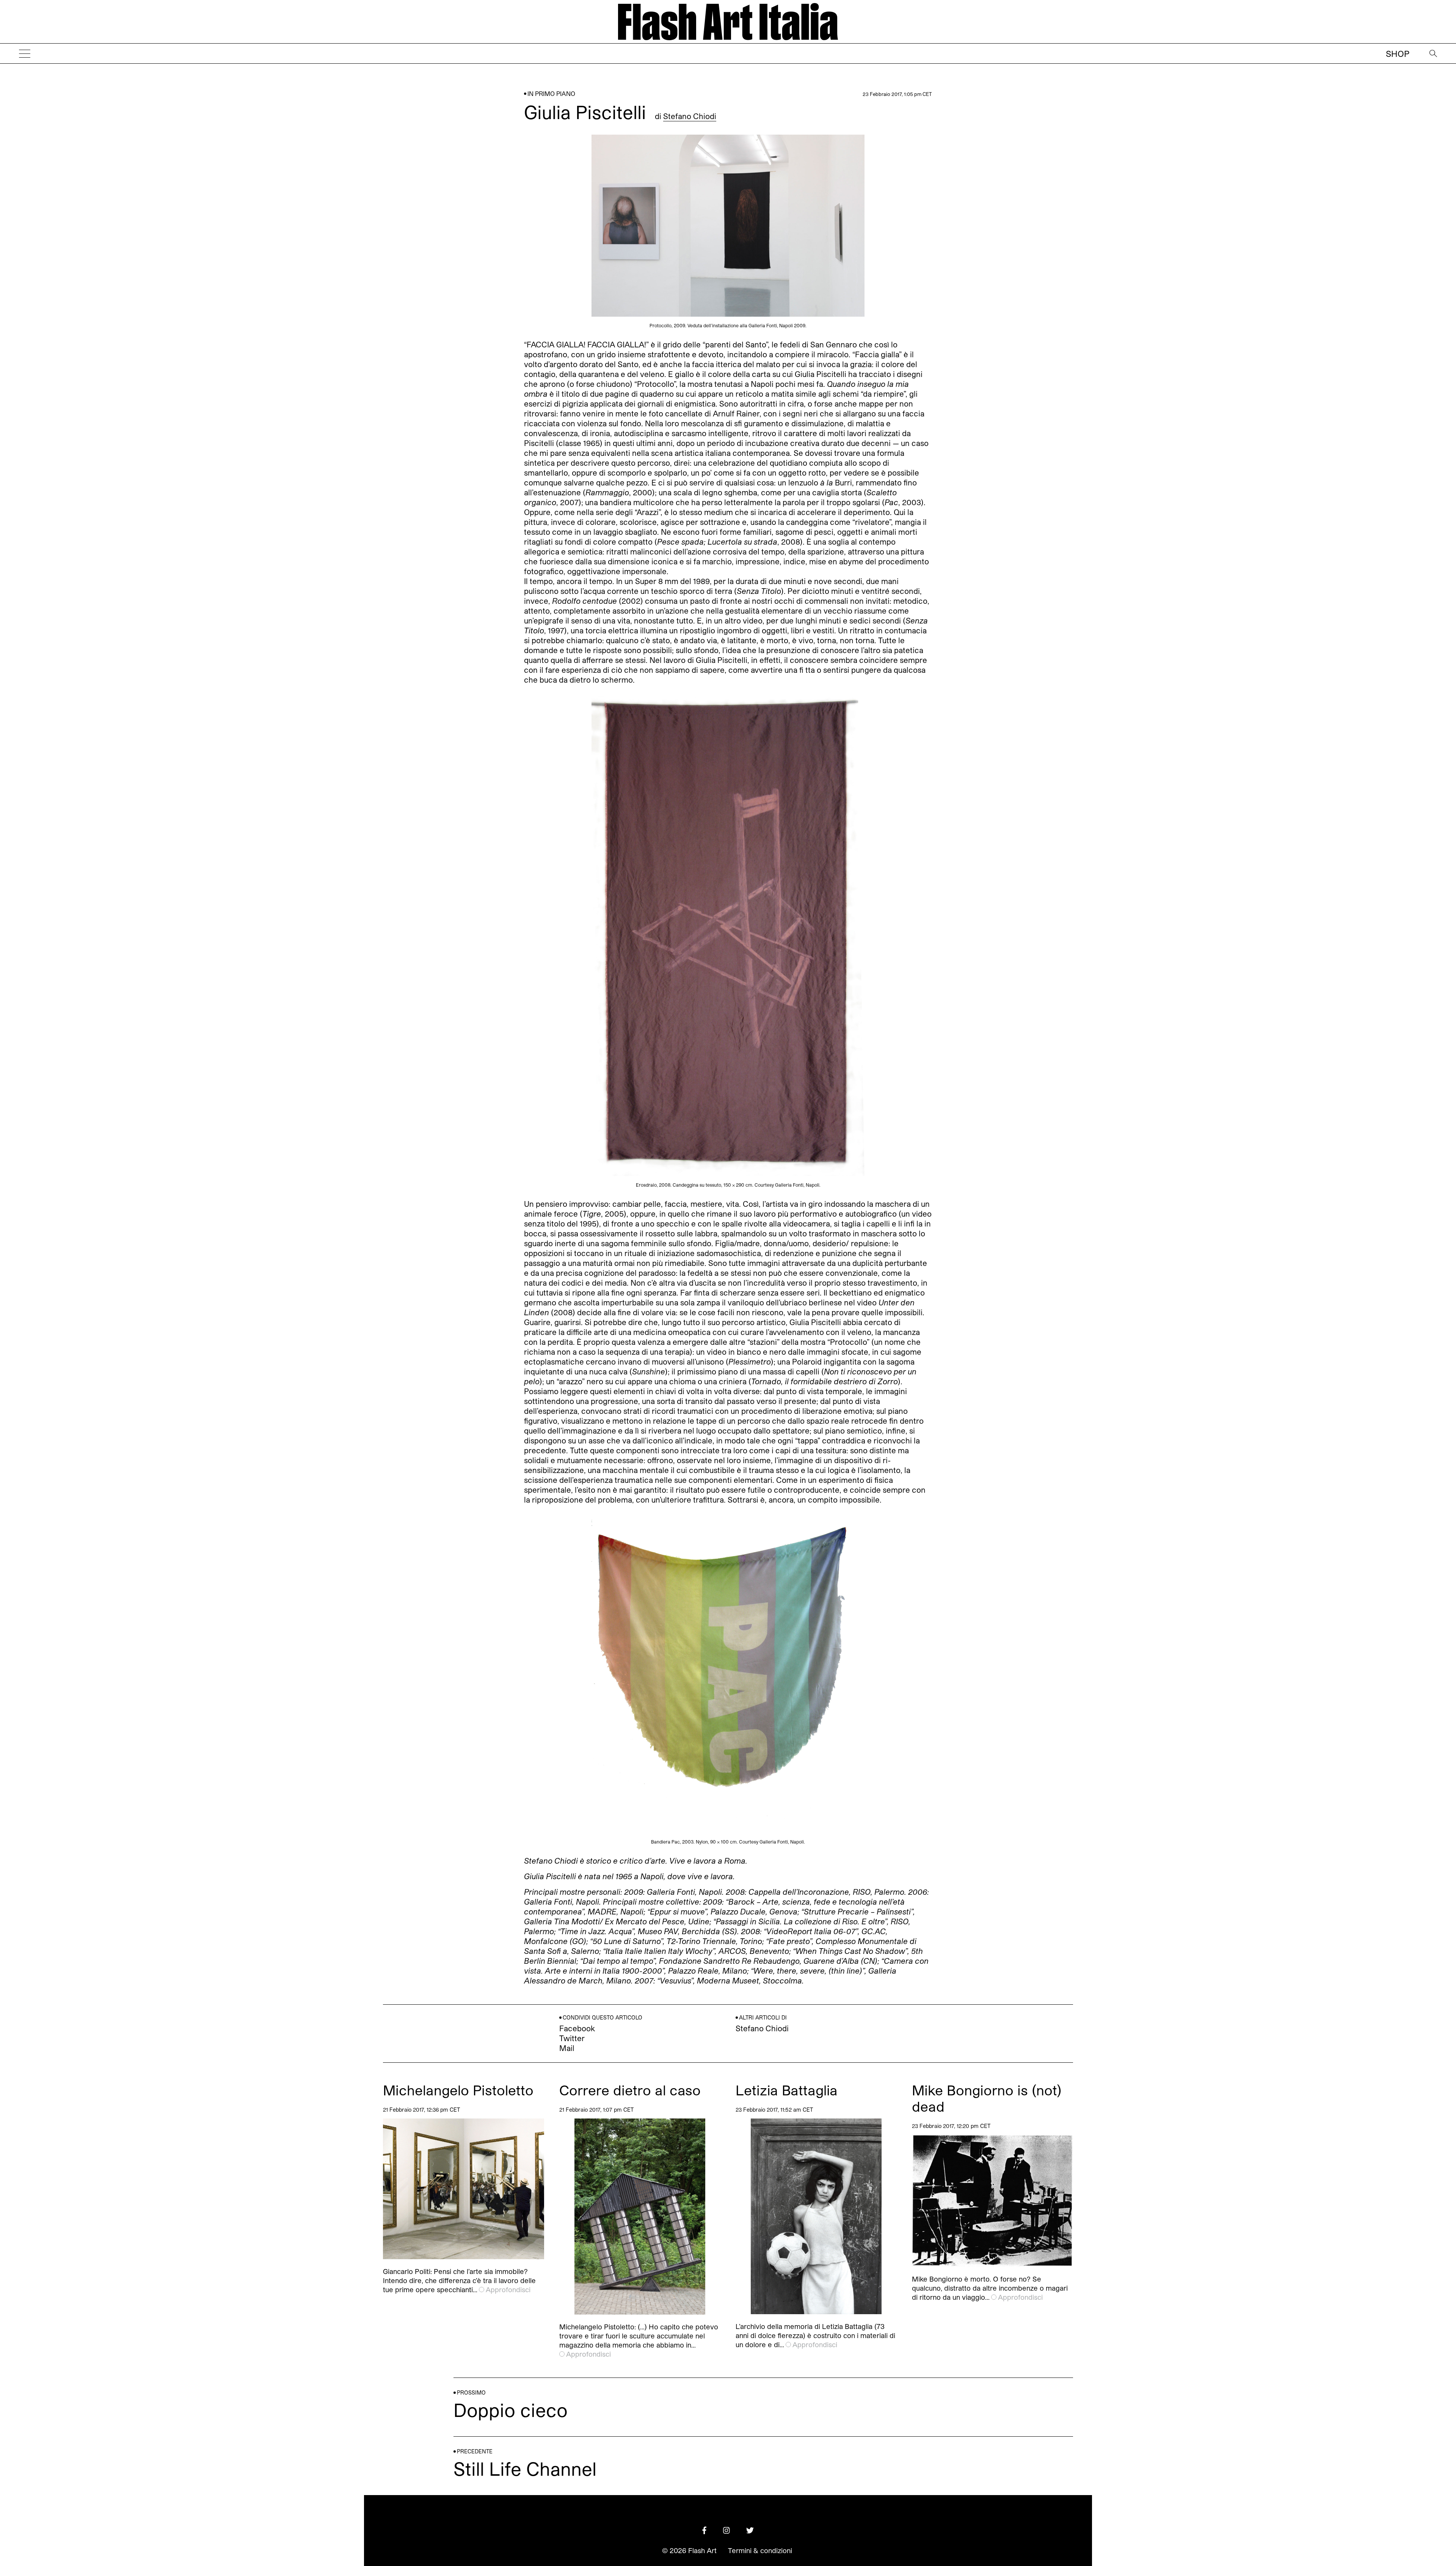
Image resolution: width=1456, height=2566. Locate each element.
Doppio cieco (511, 2410)
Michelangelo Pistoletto (458, 2090)
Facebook (577, 2028)
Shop (1398, 53)
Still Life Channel (525, 2468)
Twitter (572, 2038)
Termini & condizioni (760, 2550)
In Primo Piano (551, 93)
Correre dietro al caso (630, 2090)
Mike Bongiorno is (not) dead (987, 2098)
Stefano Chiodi (690, 116)
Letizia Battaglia (787, 2090)
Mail (567, 2048)
